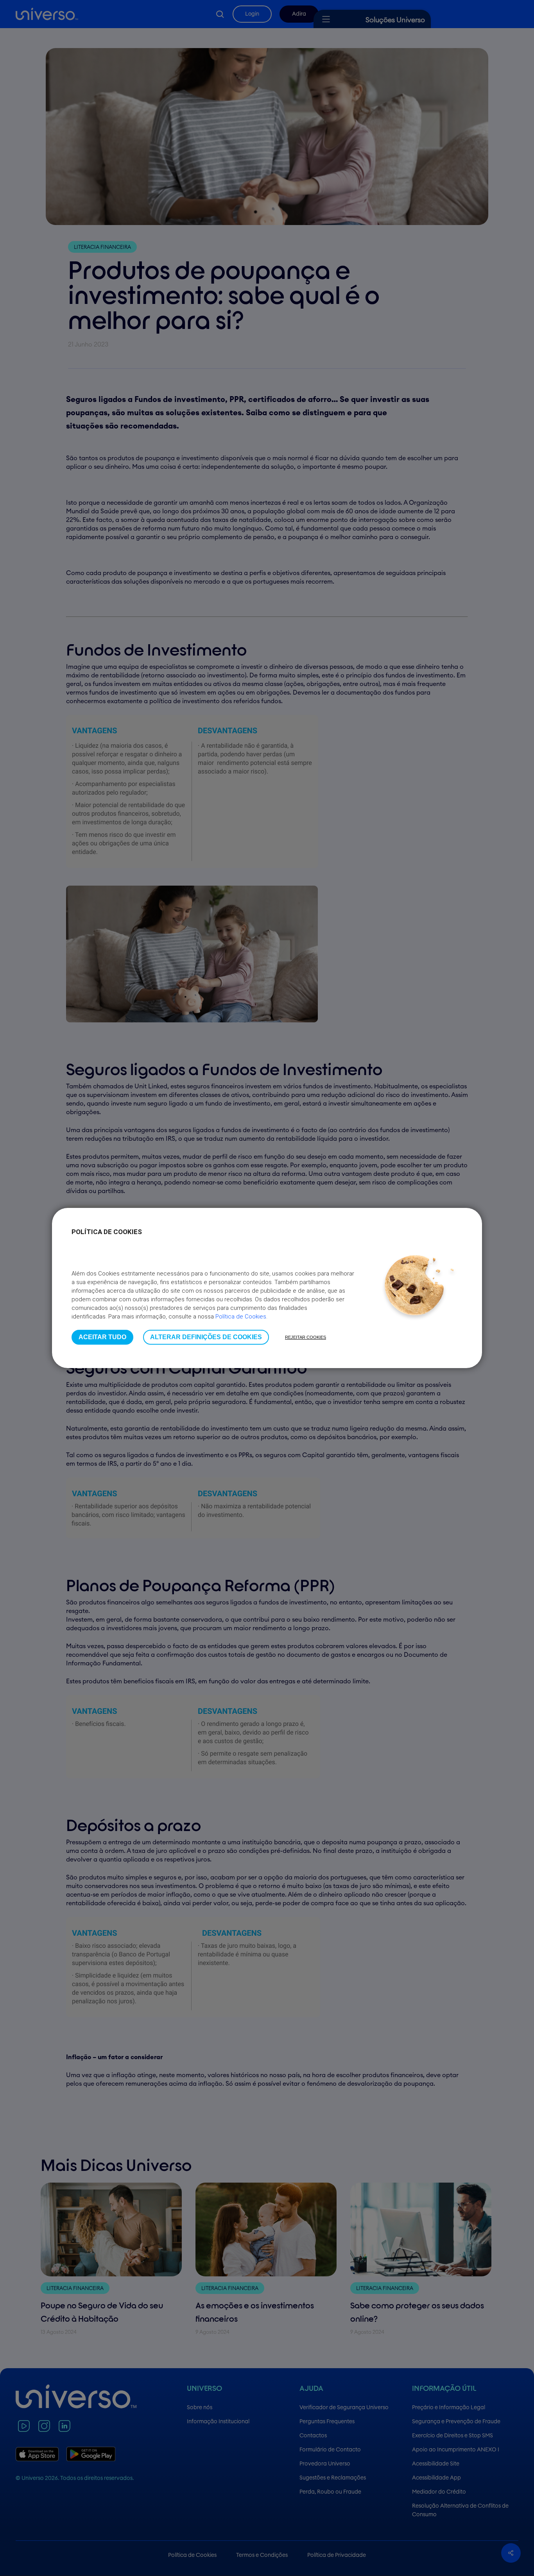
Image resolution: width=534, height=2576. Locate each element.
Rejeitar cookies (306, 1337)
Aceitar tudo (102, 1337)
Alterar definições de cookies (206, 1337)
